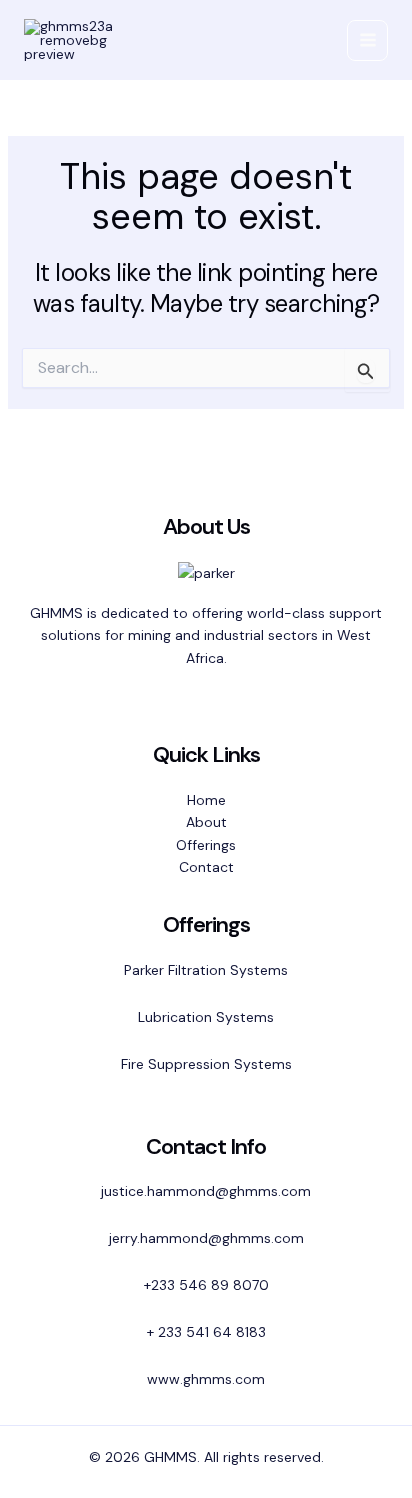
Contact (206, 867)
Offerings (206, 845)
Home (206, 800)
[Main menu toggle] (367, 40)
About (206, 822)
